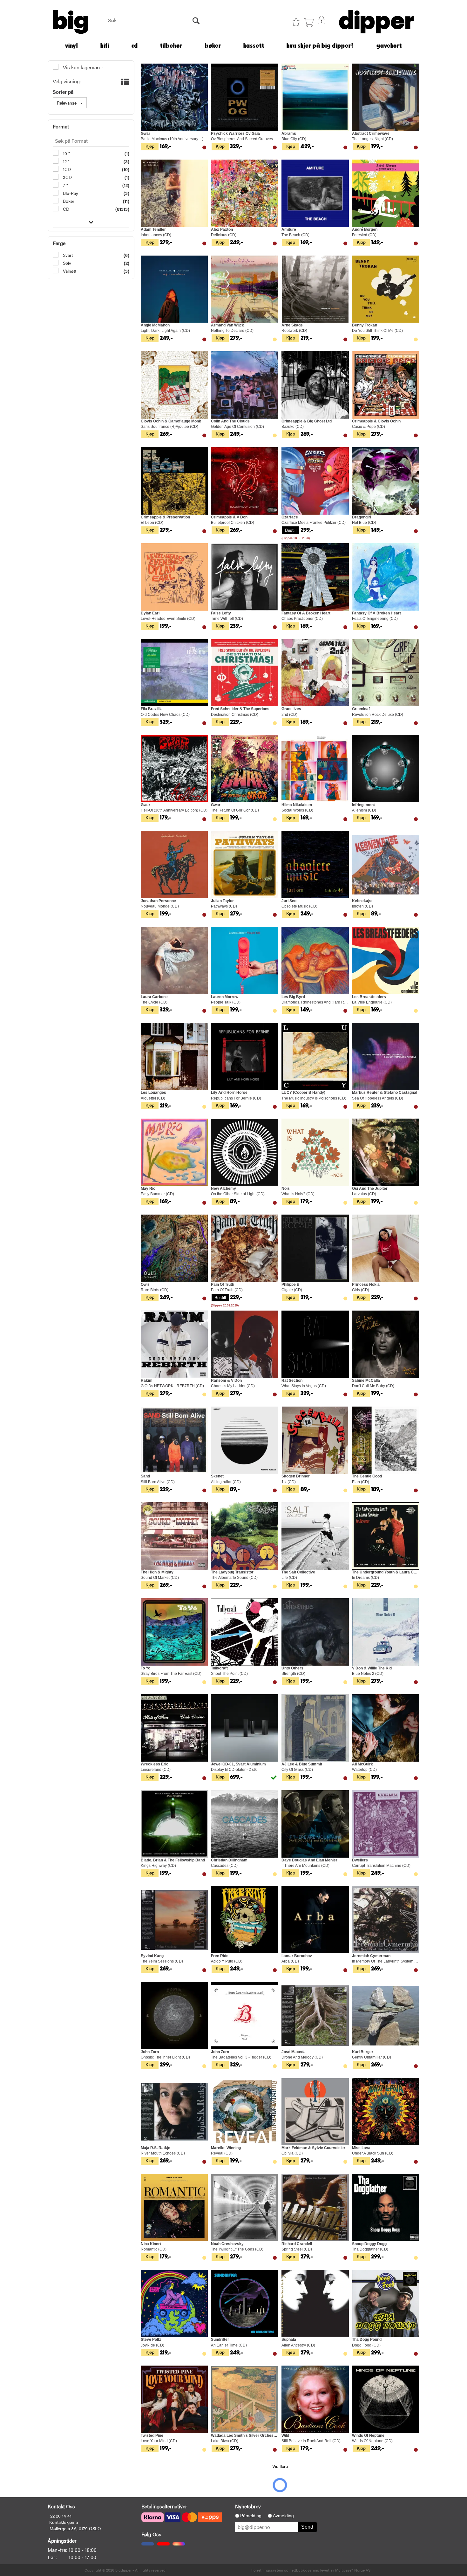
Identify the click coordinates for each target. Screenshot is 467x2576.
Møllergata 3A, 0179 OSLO (75, 2528)
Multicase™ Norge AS (353, 2570)
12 (65, 161)
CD (135, 46)
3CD (67, 177)
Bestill (291, 530)
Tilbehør (171, 46)
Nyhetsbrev (248, 2506)
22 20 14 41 (61, 2516)
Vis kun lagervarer (82, 67)
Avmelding (283, 2516)
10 (65, 153)
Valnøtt (69, 271)
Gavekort (389, 46)
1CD (66, 169)
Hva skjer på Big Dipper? (320, 46)
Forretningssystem (267, 2570)
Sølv (66, 263)
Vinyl (71, 46)
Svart (67, 255)
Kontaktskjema (64, 2522)
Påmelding (251, 2516)
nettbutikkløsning (304, 2570)
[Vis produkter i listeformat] (124, 82)
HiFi (105, 46)
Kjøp (150, 146)
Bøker (213, 46)
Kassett (254, 46)
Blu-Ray (70, 193)
